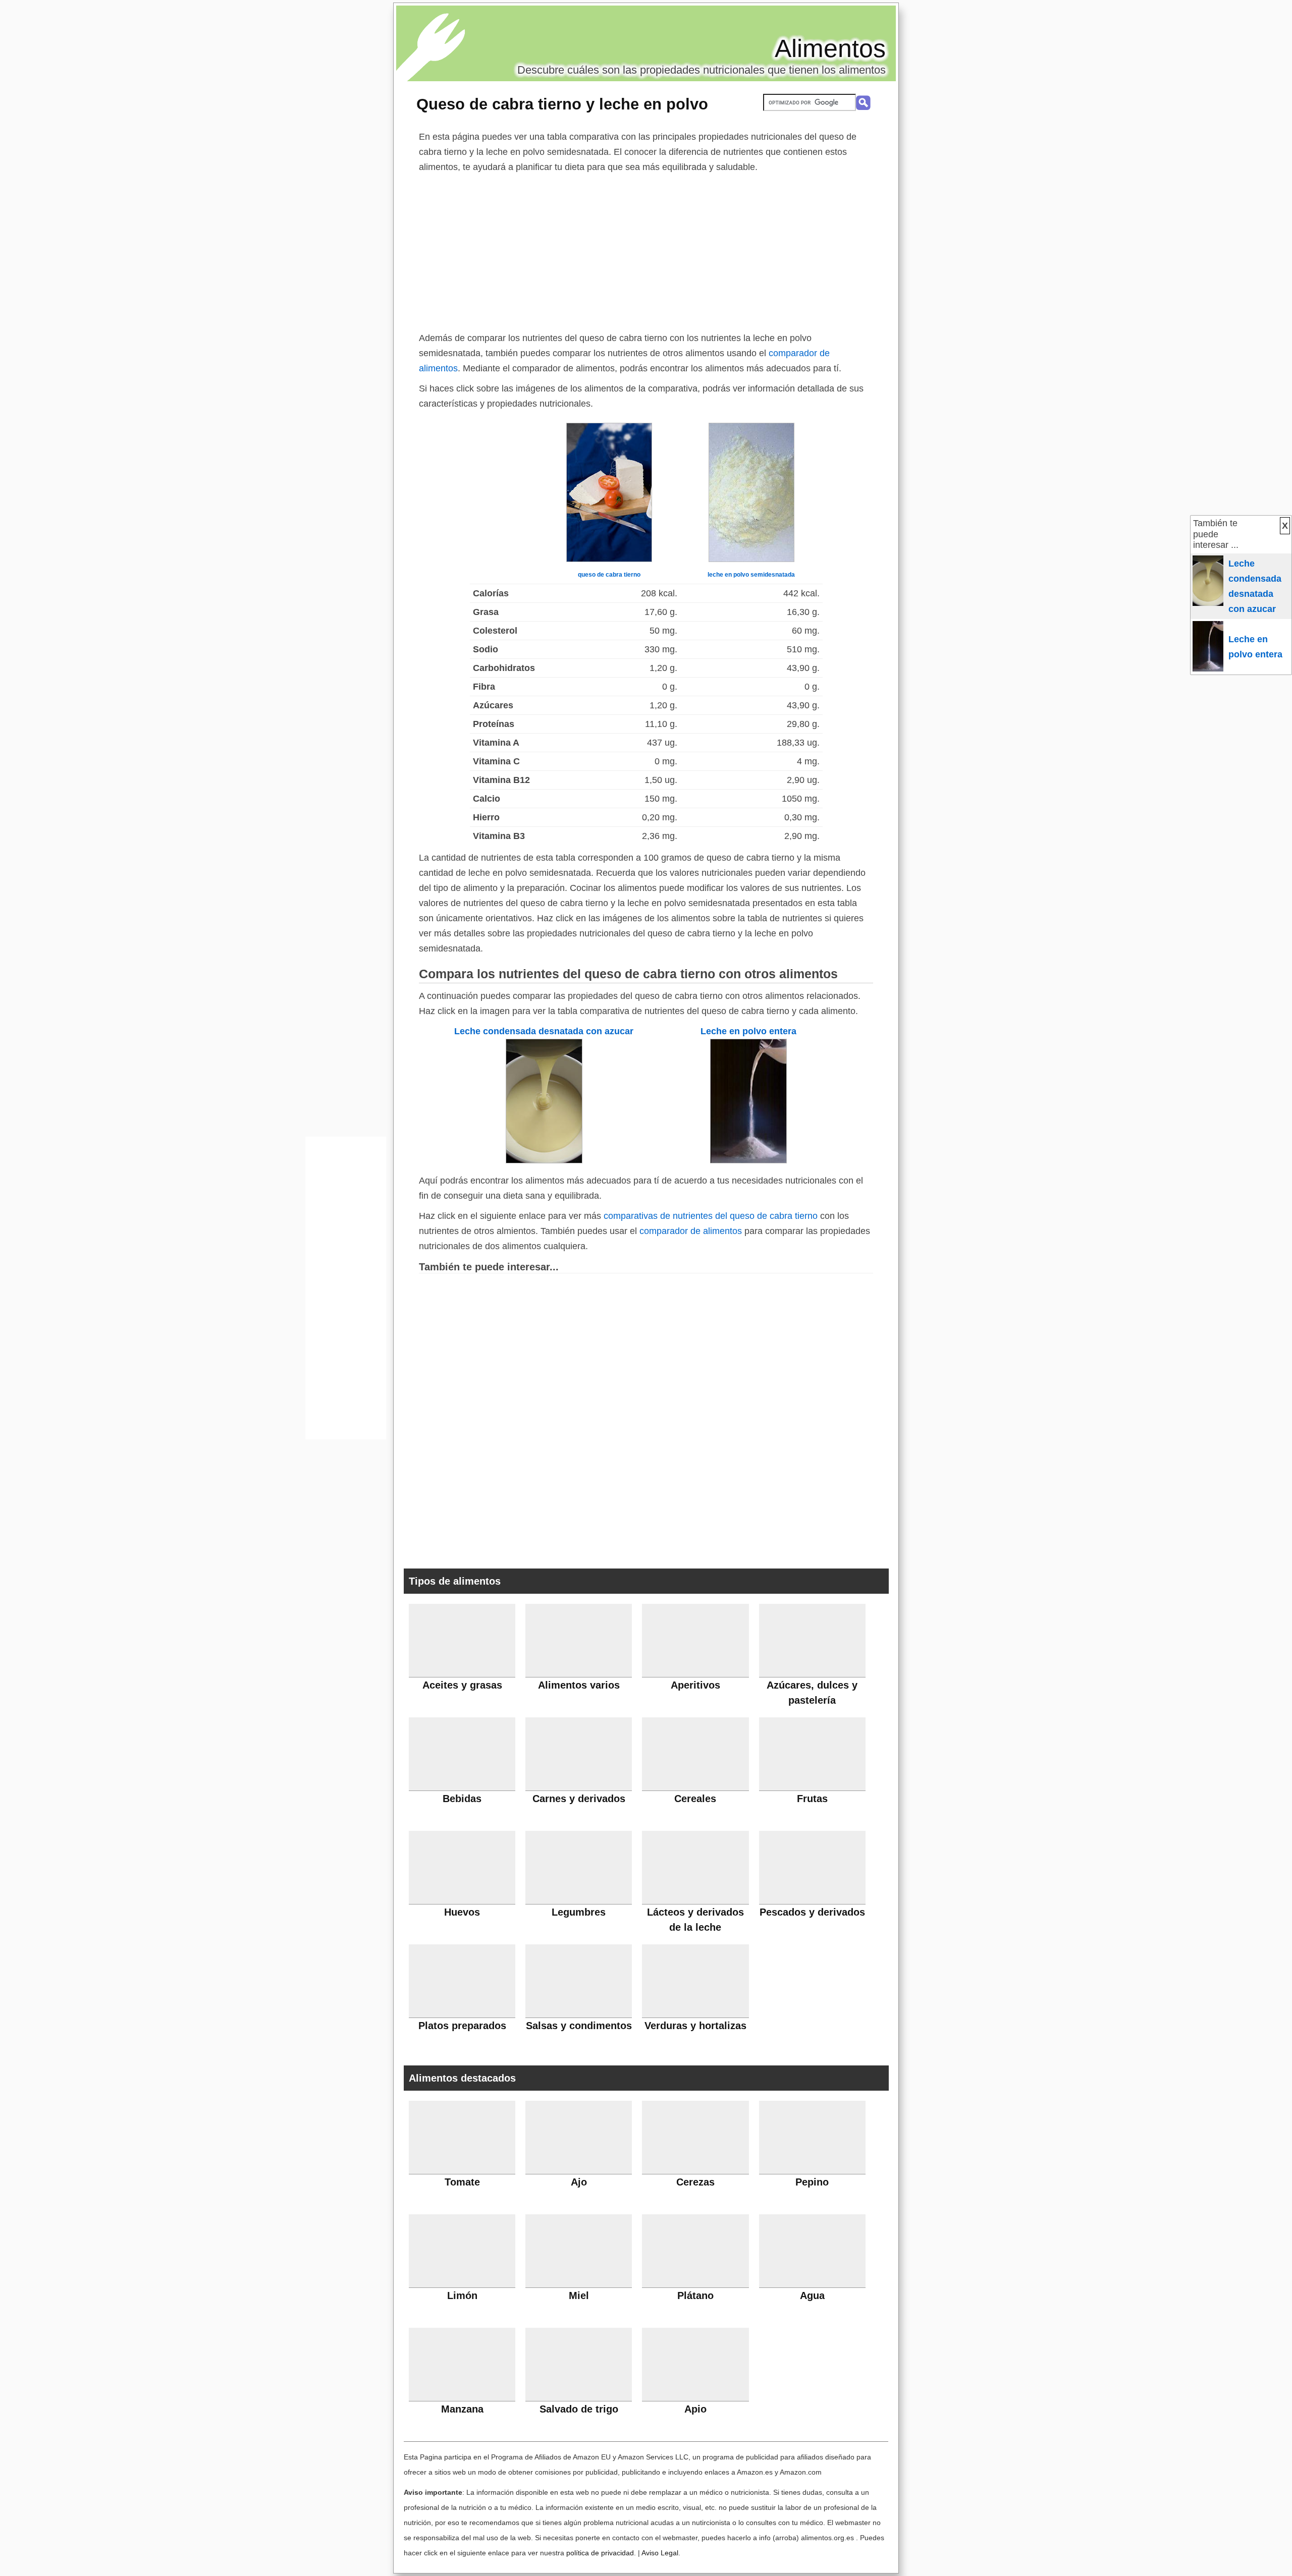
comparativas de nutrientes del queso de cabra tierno (711, 1216)
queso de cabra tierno (609, 575)
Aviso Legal (660, 2553)
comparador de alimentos (691, 1231)
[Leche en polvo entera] (748, 1160)
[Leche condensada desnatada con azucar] (544, 1160)
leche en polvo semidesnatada (751, 575)
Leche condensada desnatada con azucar (544, 1031)
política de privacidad (600, 2553)
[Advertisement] (646, 250)
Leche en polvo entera (748, 1031)
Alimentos (830, 48)
